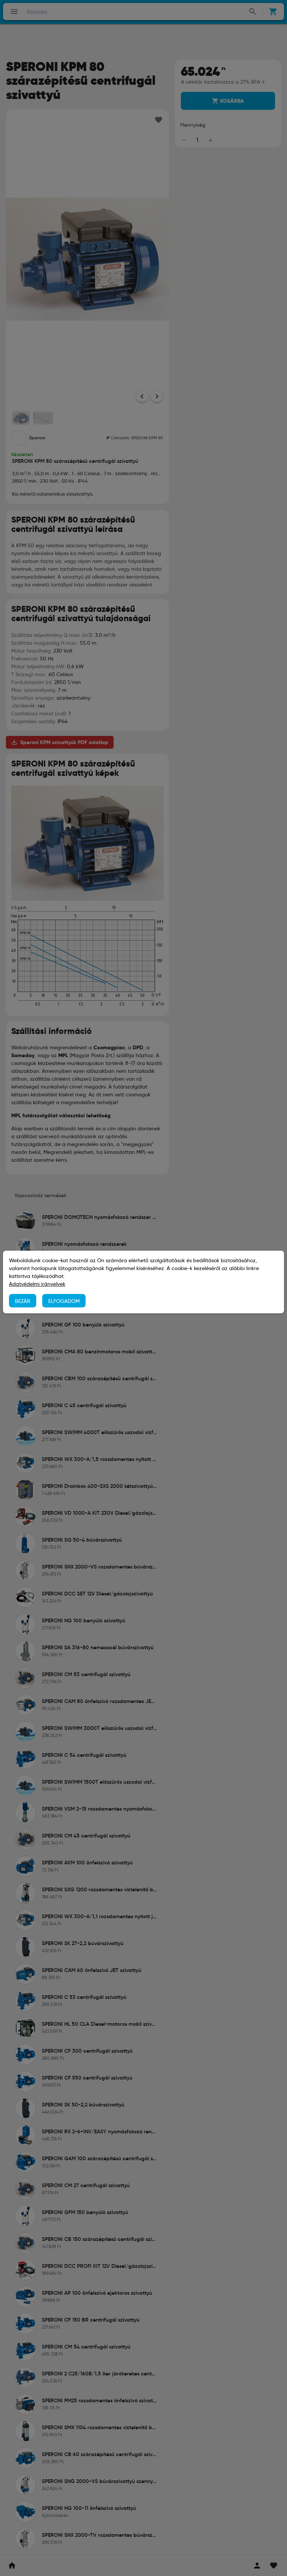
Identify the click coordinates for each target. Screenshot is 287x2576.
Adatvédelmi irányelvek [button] (37, 1284)
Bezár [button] (23, 1301)
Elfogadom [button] (64, 1301)
